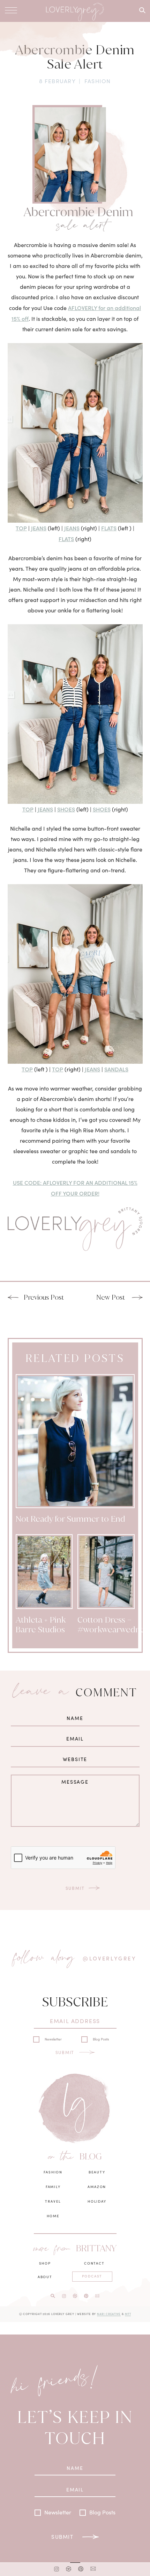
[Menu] (11, 10)
